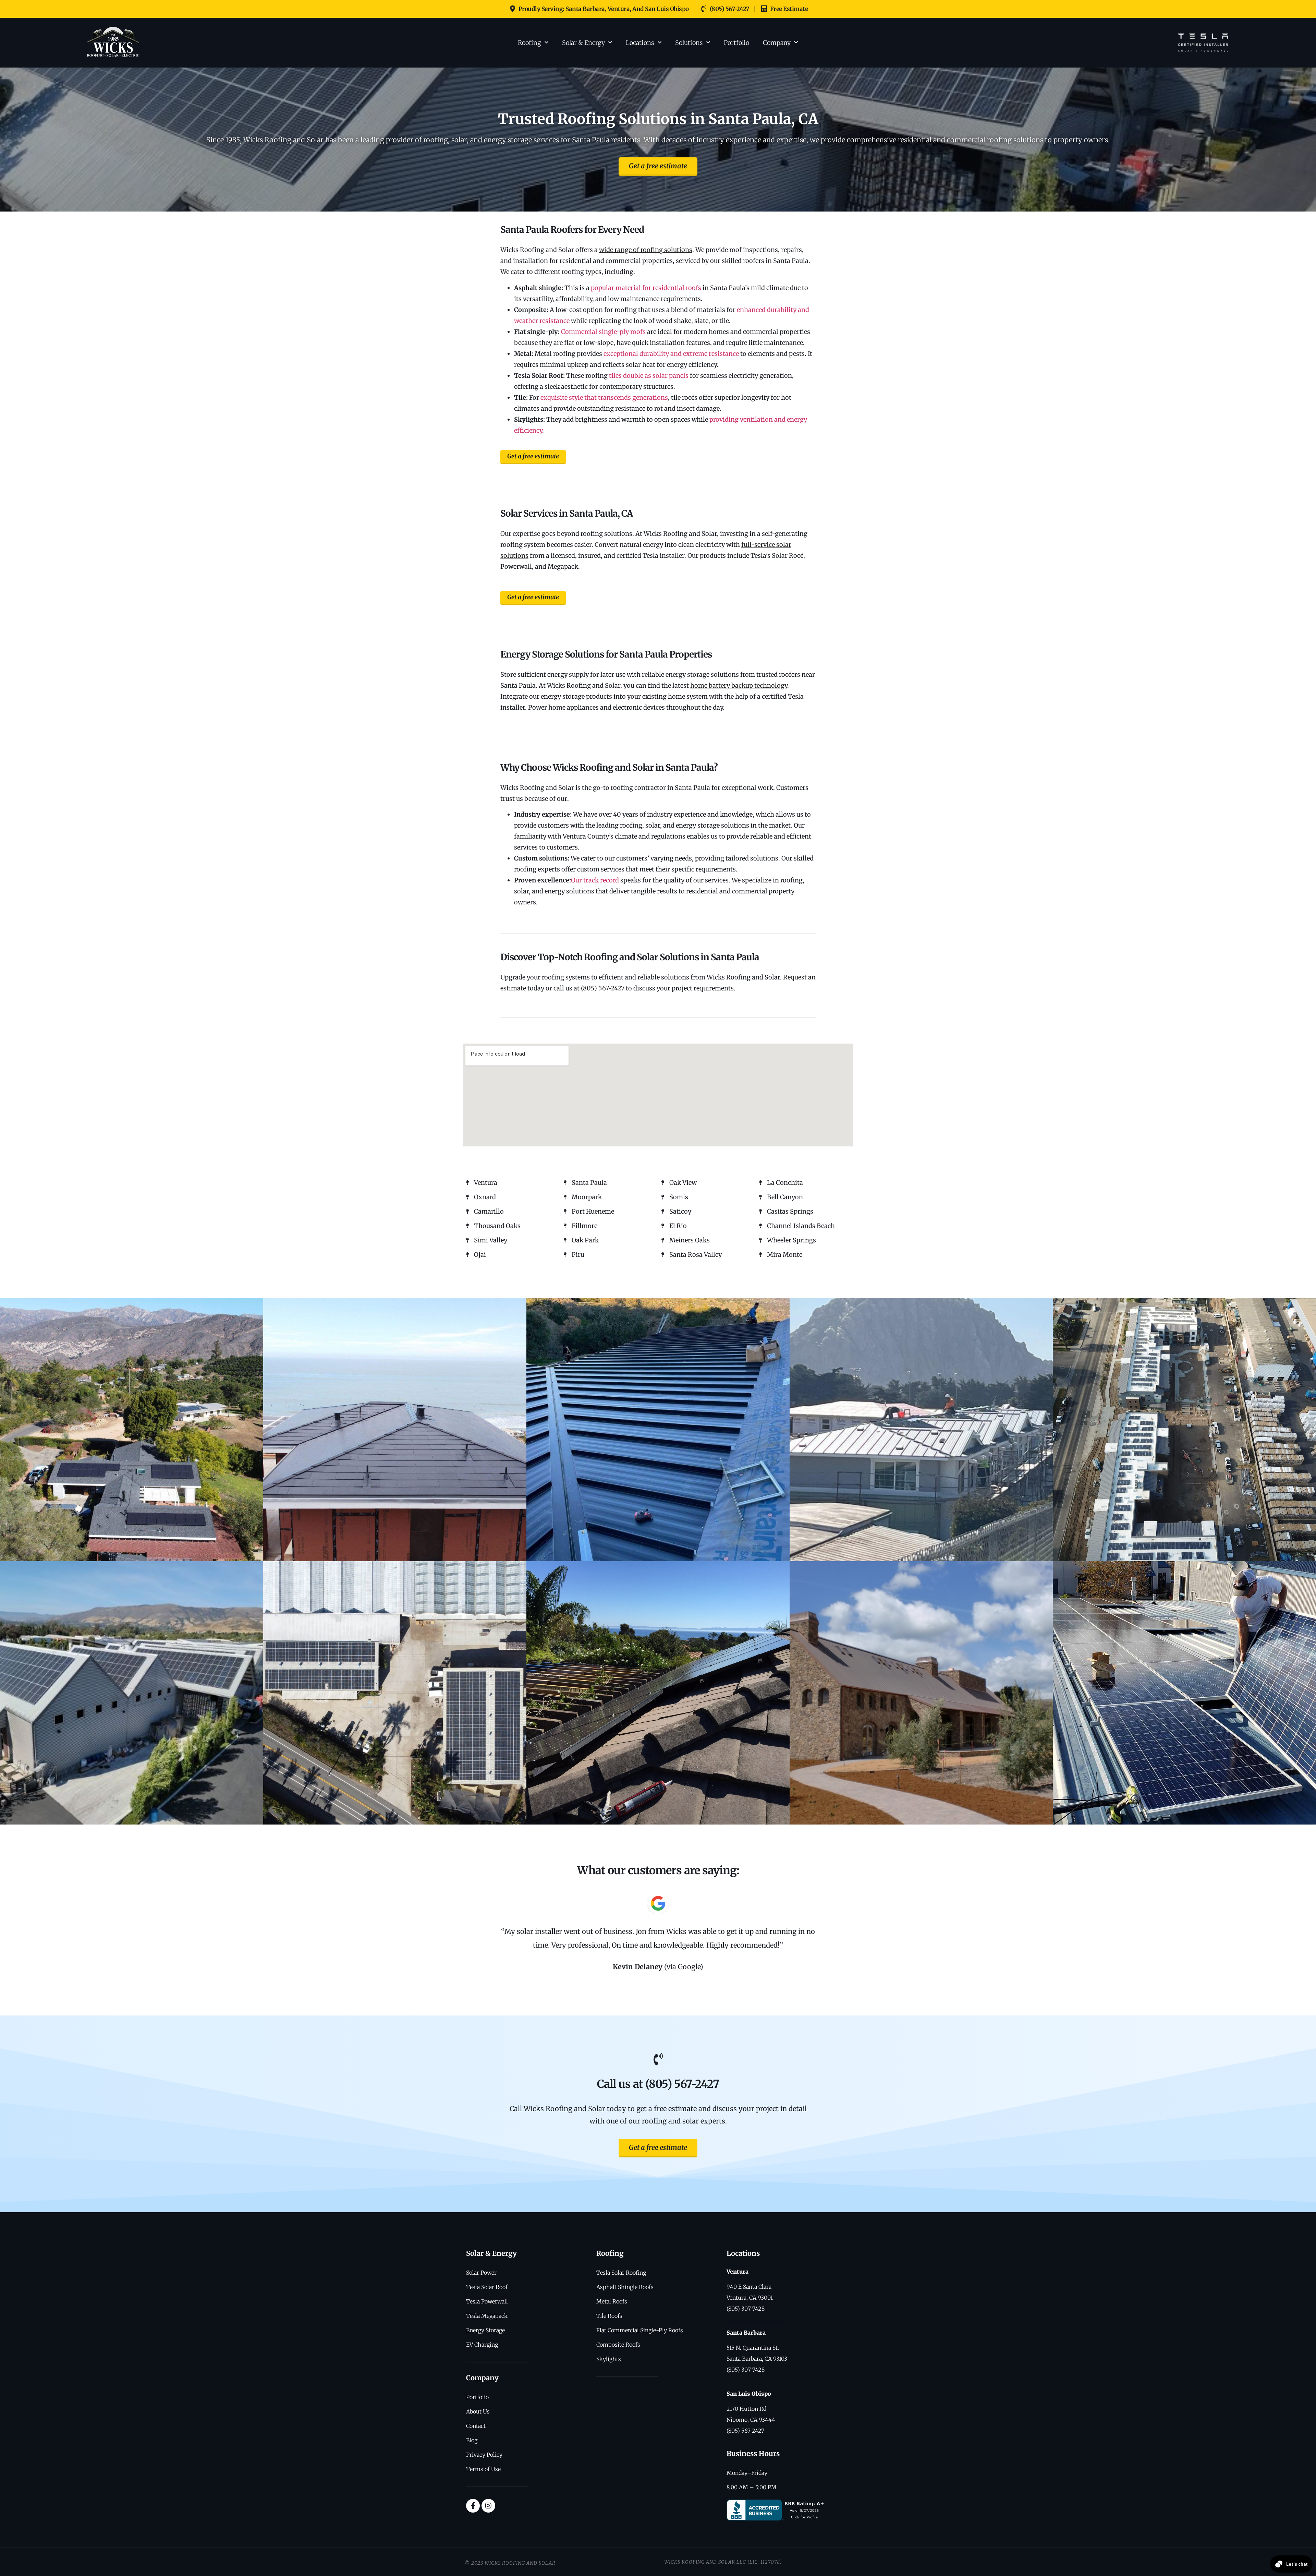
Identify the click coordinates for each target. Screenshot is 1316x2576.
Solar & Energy (583, 43)
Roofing (529, 43)
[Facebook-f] (473, 2506)
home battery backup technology (739, 685)
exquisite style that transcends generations (604, 398)
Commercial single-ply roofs (603, 332)
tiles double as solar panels (649, 376)
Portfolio (736, 43)
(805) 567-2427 (603, 988)
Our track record (595, 880)
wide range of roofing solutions (646, 250)
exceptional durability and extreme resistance (671, 354)
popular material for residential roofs (646, 288)
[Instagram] (488, 2506)
